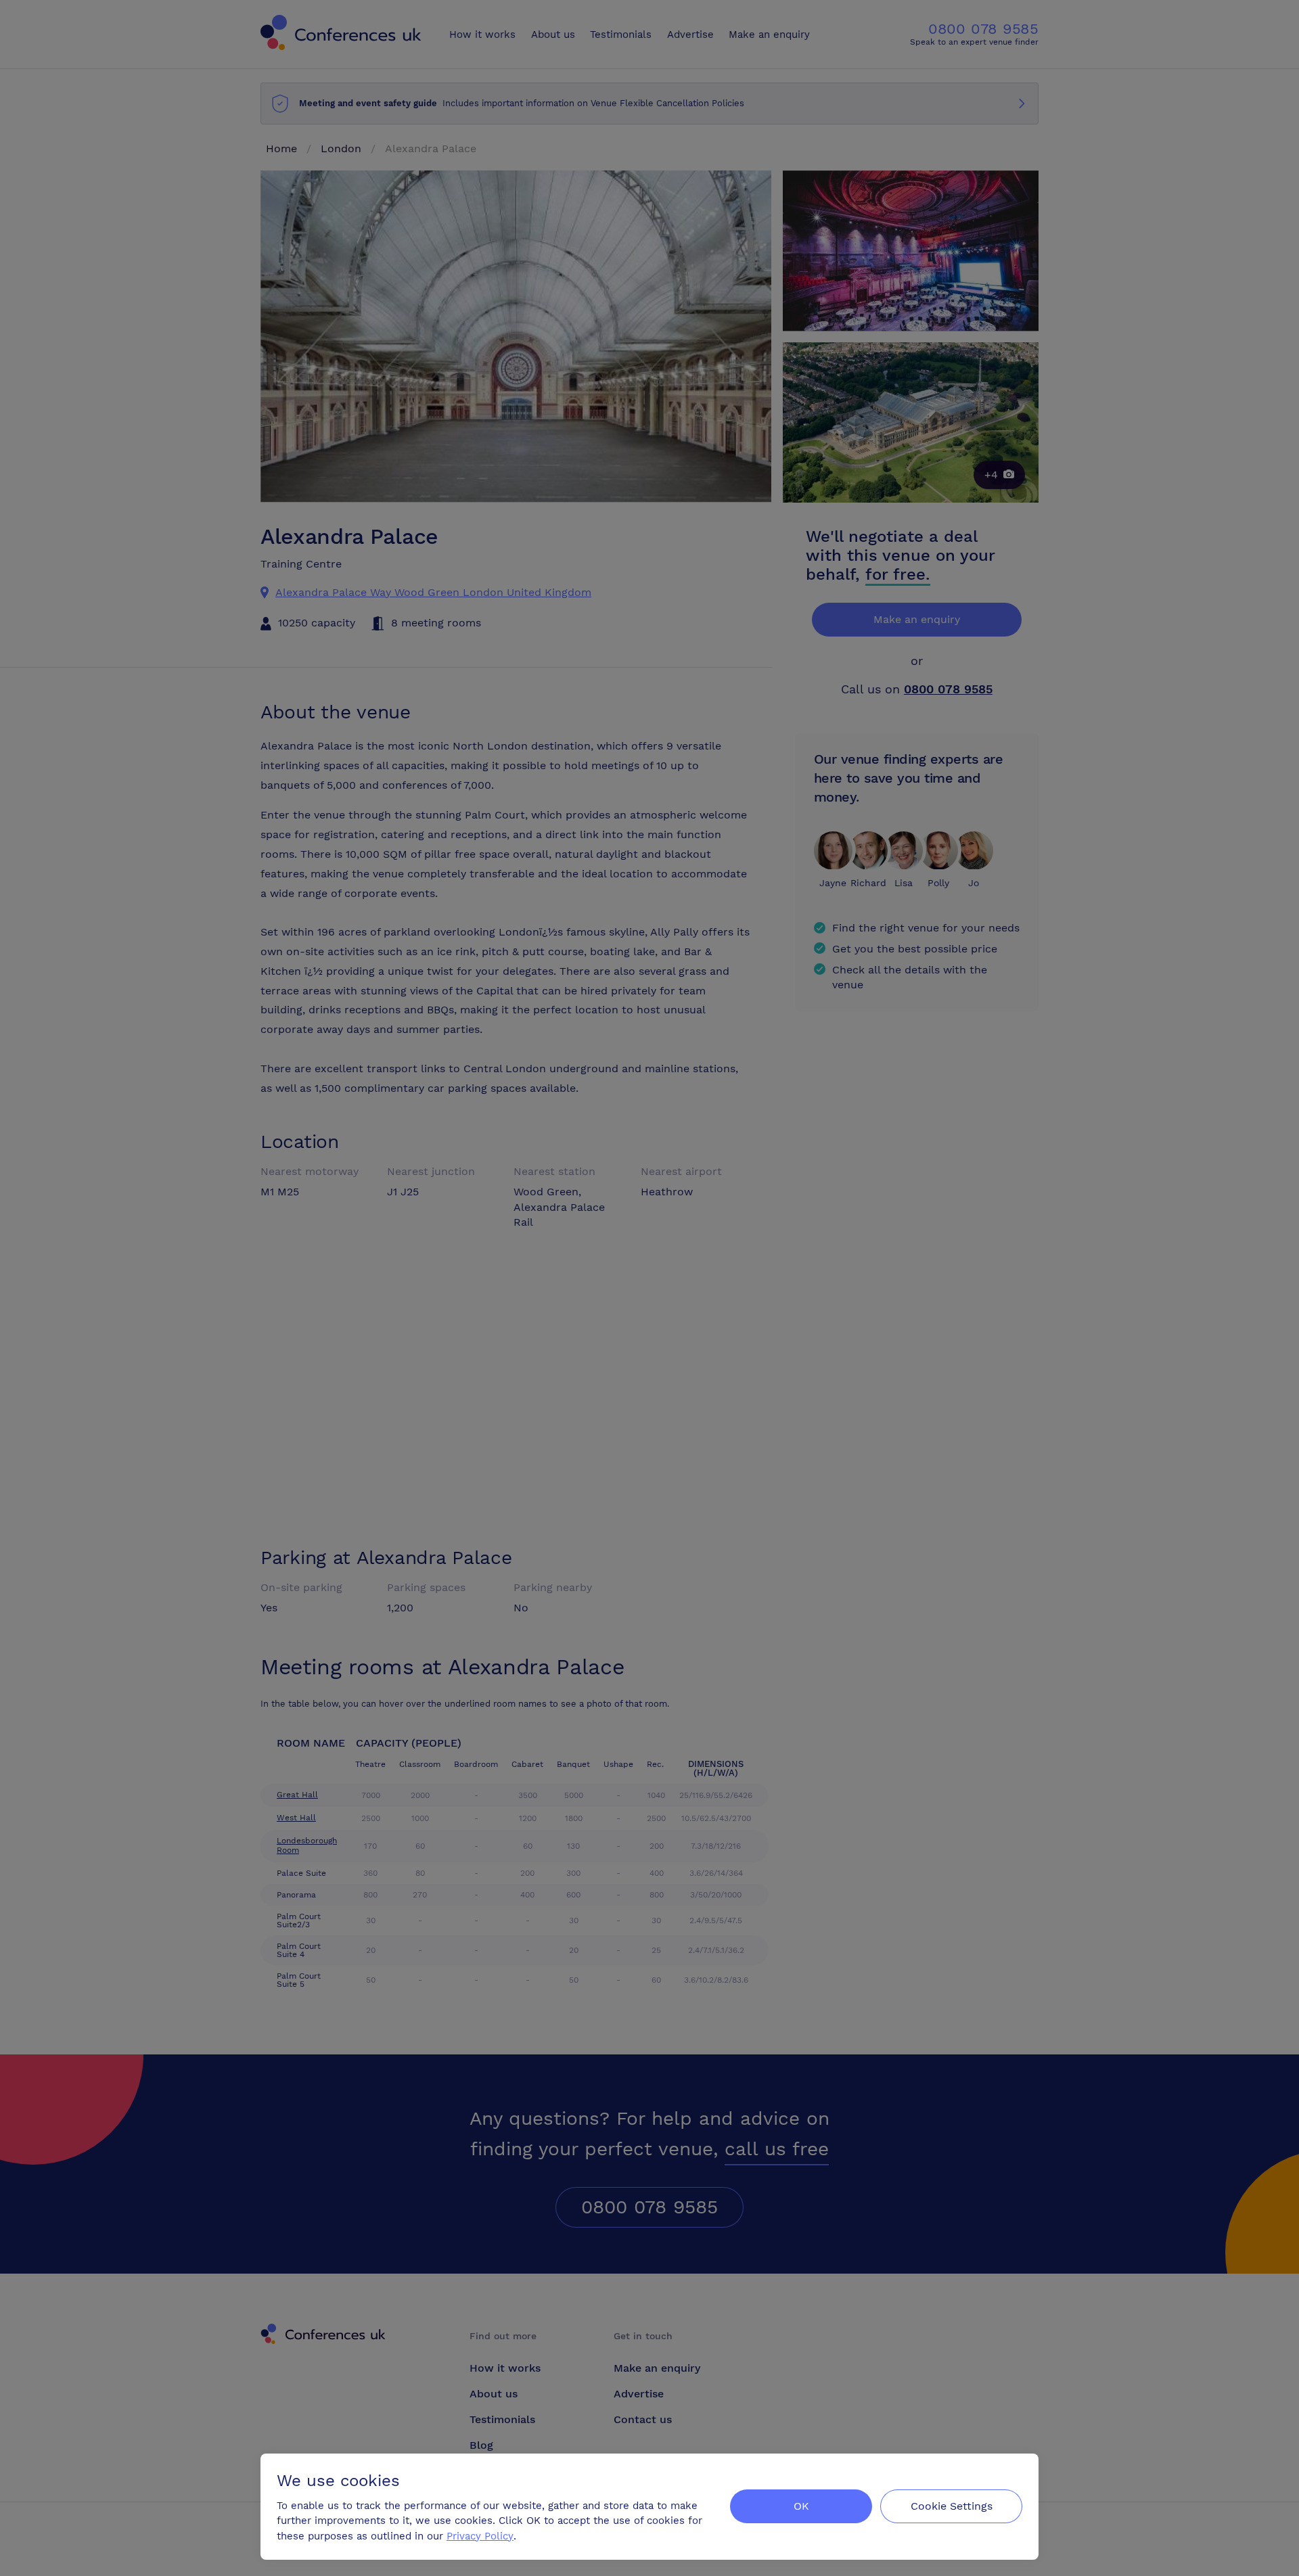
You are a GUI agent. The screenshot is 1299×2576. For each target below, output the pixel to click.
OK (801, 2506)
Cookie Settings (952, 2506)
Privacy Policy (480, 2536)
